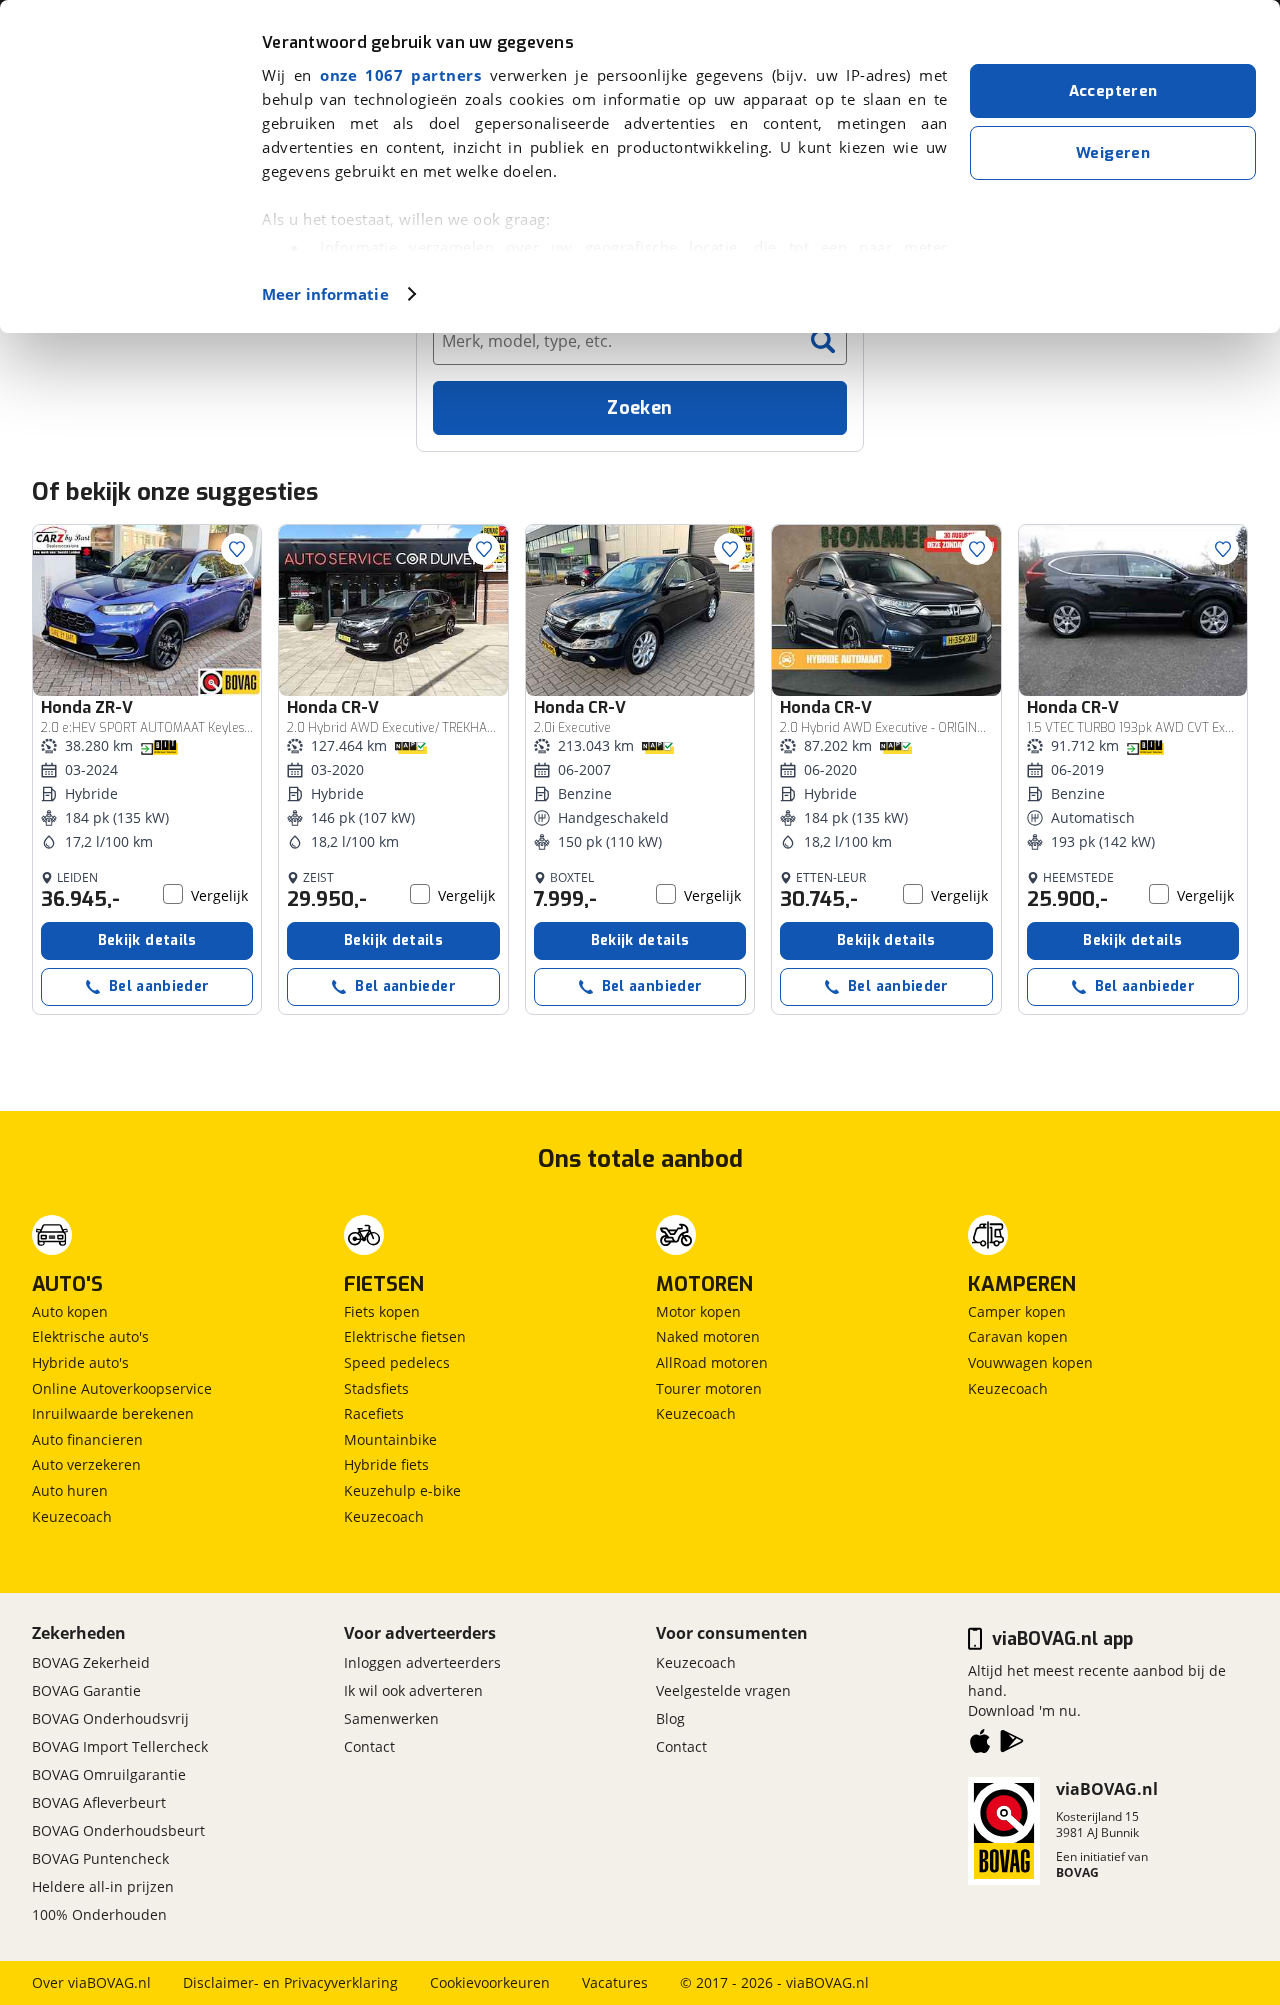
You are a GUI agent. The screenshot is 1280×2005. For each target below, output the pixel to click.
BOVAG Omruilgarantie (109, 1774)
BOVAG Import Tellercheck (120, 1746)
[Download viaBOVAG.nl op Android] (1012, 1745)
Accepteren (1113, 91)
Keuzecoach (72, 1516)
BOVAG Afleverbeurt (99, 1802)
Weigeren (1113, 153)
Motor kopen (698, 1311)
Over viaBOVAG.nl (91, 1982)
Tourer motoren (709, 1388)
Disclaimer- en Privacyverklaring (290, 1982)
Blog (670, 1718)
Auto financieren (87, 1439)
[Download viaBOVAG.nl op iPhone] (980, 1745)
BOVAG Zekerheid (91, 1662)
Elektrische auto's (90, 1336)
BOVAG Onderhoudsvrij (110, 1718)
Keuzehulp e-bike (402, 1490)
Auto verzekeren (86, 1464)
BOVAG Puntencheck (100, 1858)
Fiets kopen (382, 1311)
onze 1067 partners (400, 75)
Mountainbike (390, 1439)
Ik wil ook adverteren (413, 1690)
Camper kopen (1017, 1311)
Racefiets (374, 1413)
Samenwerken (391, 1718)
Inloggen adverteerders (422, 1662)
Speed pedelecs (397, 1362)
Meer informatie (325, 294)
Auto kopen (70, 1311)
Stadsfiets (376, 1388)
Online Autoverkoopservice (122, 1388)
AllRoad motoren (712, 1362)
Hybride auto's (80, 1362)
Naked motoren (708, 1336)
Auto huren (70, 1490)
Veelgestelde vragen (723, 1690)
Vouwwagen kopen (1030, 1362)
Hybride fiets (386, 1464)
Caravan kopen (1018, 1336)
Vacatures (615, 1982)
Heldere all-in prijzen (103, 1886)
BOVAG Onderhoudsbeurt (118, 1830)
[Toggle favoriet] (237, 549)
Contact (369, 1746)
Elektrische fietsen (405, 1336)
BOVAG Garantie (86, 1690)
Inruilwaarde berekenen (113, 1413)
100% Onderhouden (99, 1914)
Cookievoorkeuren (490, 1982)
